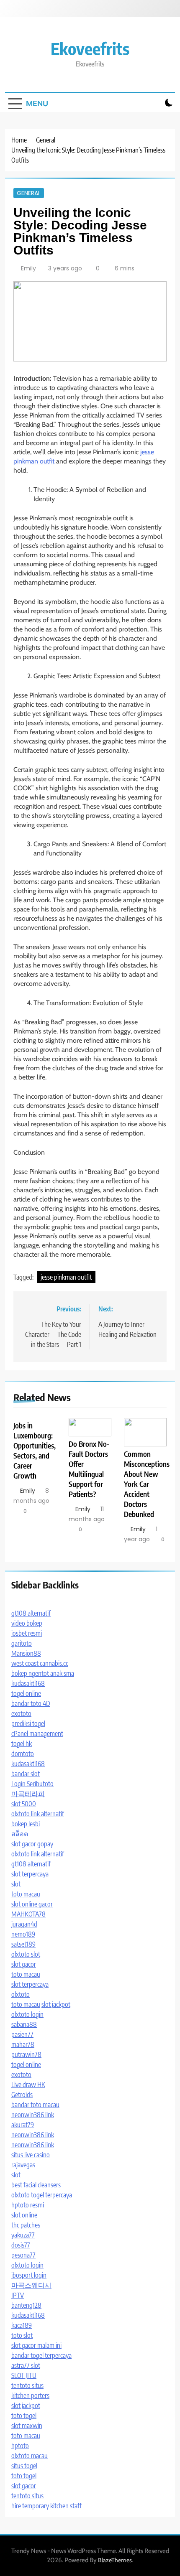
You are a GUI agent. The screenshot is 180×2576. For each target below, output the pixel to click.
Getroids (22, 2095)
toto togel (24, 2416)
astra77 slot (26, 2365)
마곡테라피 (28, 1794)
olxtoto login (27, 2014)
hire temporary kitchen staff (46, 2506)
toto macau (26, 1894)
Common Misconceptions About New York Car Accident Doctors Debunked (147, 1484)
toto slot (22, 2335)
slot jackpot (56, 2004)
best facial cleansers (36, 2185)
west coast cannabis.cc (40, 1663)
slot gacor (24, 1964)
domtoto (23, 1754)
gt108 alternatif (31, 1613)
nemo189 (23, 1934)
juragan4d (24, 1924)
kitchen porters (30, 2395)
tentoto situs (27, 2385)
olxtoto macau (30, 2456)
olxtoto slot (26, 1954)
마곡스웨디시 (31, 2285)
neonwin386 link (33, 2115)
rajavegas (23, 2165)
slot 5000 (24, 1804)
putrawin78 (26, 2054)
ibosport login (29, 2275)
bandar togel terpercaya (41, 2355)
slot (16, 1884)
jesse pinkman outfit (66, 1277)
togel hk (22, 1744)
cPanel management (37, 1733)
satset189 (23, 1944)
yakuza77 (23, 2235)
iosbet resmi (27, 1633)
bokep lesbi (26, 1824)
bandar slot (26, 1774)
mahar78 (23, 2044)
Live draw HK (28, 2085)
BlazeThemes (115, 2560)
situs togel (24, 2466)
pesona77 (23, 2255)
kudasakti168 (28, 1683)
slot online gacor (32, 1904)
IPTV (18, 2295)
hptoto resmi (28, 2205)
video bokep (27, 1623)
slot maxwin (27, 2426)
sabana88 (24, 2024)
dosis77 (21, 2245)
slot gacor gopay (32, 1844)
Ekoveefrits (90, 48)
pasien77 (22, 2034)
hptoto (20, 2446)
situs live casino (31, 2155)
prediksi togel (28, 1723)
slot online (24, 2215)
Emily (28, 268)
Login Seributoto (32, 1784)
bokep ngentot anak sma (43, 1673)
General (29, 193)
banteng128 (26, 2305)
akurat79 (23, 2125)
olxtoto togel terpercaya (42, 2195)
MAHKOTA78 (28, 1914)
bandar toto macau (35, 2105)
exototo (21, 1713)
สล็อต (20, 1834)
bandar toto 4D (31, 1703)
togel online (26, 1693)
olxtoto (21, 1994)
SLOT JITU (24, 2375)
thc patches (26, 2225)
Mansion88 (26, 1653)
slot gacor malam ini (36, 2345)
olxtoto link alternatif (38, 1814)
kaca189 (22, 2325)
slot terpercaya (30, 1874)
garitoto (22, 1643)
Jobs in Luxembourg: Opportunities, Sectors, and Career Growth (35, 1451)
